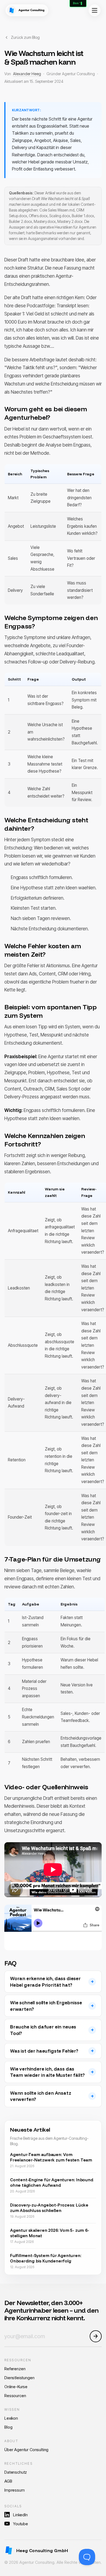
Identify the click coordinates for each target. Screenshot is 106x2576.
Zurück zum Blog (25, 37)
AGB (8, 2481)
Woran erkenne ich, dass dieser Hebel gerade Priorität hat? (45, 1982)
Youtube (21, 2524)
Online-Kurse (16, 2387)
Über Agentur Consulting (26, 2450)
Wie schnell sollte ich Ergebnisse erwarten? (46, 2006)
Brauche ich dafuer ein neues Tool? (43, 2030)
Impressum (15, 2490)
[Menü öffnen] (95, 10)
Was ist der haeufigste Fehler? (44, 2051)
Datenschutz (16, 2472)
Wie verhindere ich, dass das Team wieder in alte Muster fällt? (47, 2072)
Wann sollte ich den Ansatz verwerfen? (41, 2096)
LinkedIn (20, 2515)
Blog (8, 2427)
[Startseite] (27, 10)
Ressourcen (15, 2396)
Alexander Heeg (27, 74)
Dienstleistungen (19, 2378)
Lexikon (11, 2418)
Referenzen (15, 2369)
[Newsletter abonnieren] (96, 2336)
